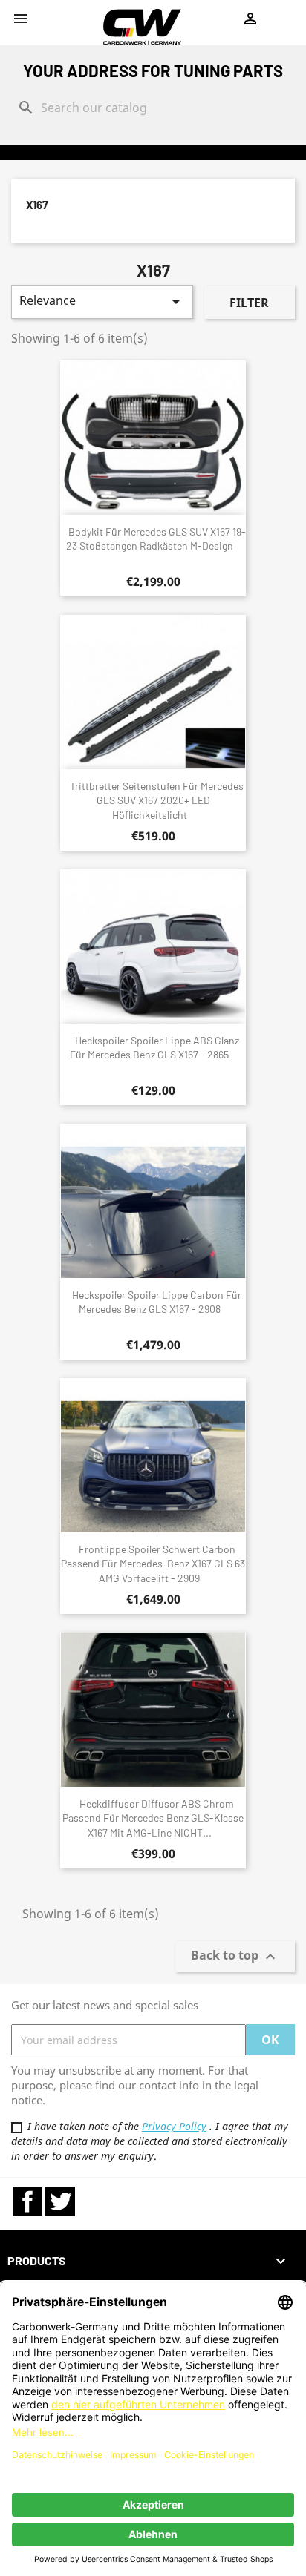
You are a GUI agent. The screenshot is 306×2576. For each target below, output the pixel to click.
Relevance (102, 302)
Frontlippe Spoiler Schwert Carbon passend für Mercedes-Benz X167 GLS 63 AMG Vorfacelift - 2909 (153, 1564)
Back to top (235, 1957)
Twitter (60, 2201)
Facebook (27, 2201)
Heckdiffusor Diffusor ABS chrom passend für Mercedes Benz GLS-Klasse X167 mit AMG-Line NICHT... (153, 1818)
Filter (249, 303)
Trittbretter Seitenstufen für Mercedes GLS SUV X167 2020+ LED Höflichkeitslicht (157, 801)
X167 (37, 205)
